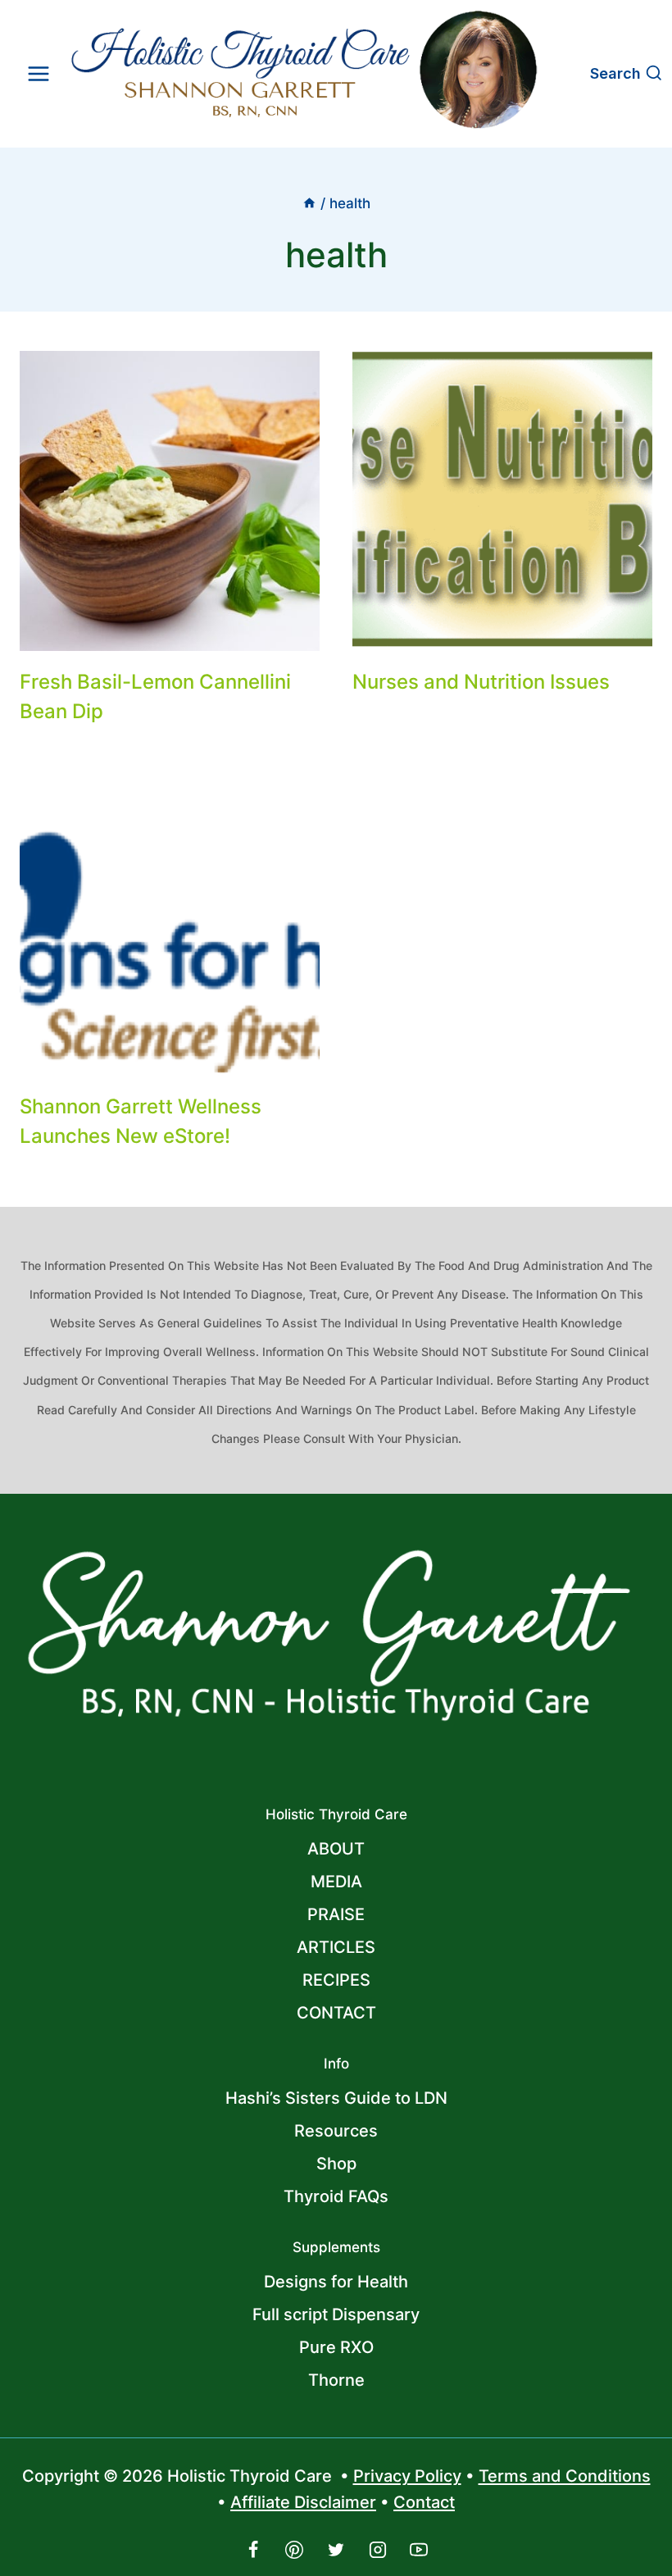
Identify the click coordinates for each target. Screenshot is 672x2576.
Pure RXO (336, 2347)
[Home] (309, 203)
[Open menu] (39, 73)
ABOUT (336, 1849)
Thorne (336, 2380)
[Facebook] (253, 2550)
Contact (424, 2502)
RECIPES (336, 1980)
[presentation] (170, 501)
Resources (336, 2131)
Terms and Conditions (565, 2476)
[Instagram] (378, 2550)
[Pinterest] (294, 2550)
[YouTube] (419, 2550)
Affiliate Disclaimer (303, 2502)
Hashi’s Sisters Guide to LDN (336, 2098)
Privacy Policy (407, 2476)
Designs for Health (336, 2282)
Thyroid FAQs (336, 2196)
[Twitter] (336, 2550)
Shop (336, 2164)
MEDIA (336, 1882)
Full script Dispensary (336, 2314)
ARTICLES (336, 1947)
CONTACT (336, 2013)
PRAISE (336, 1914)
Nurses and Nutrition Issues (481, 682)
